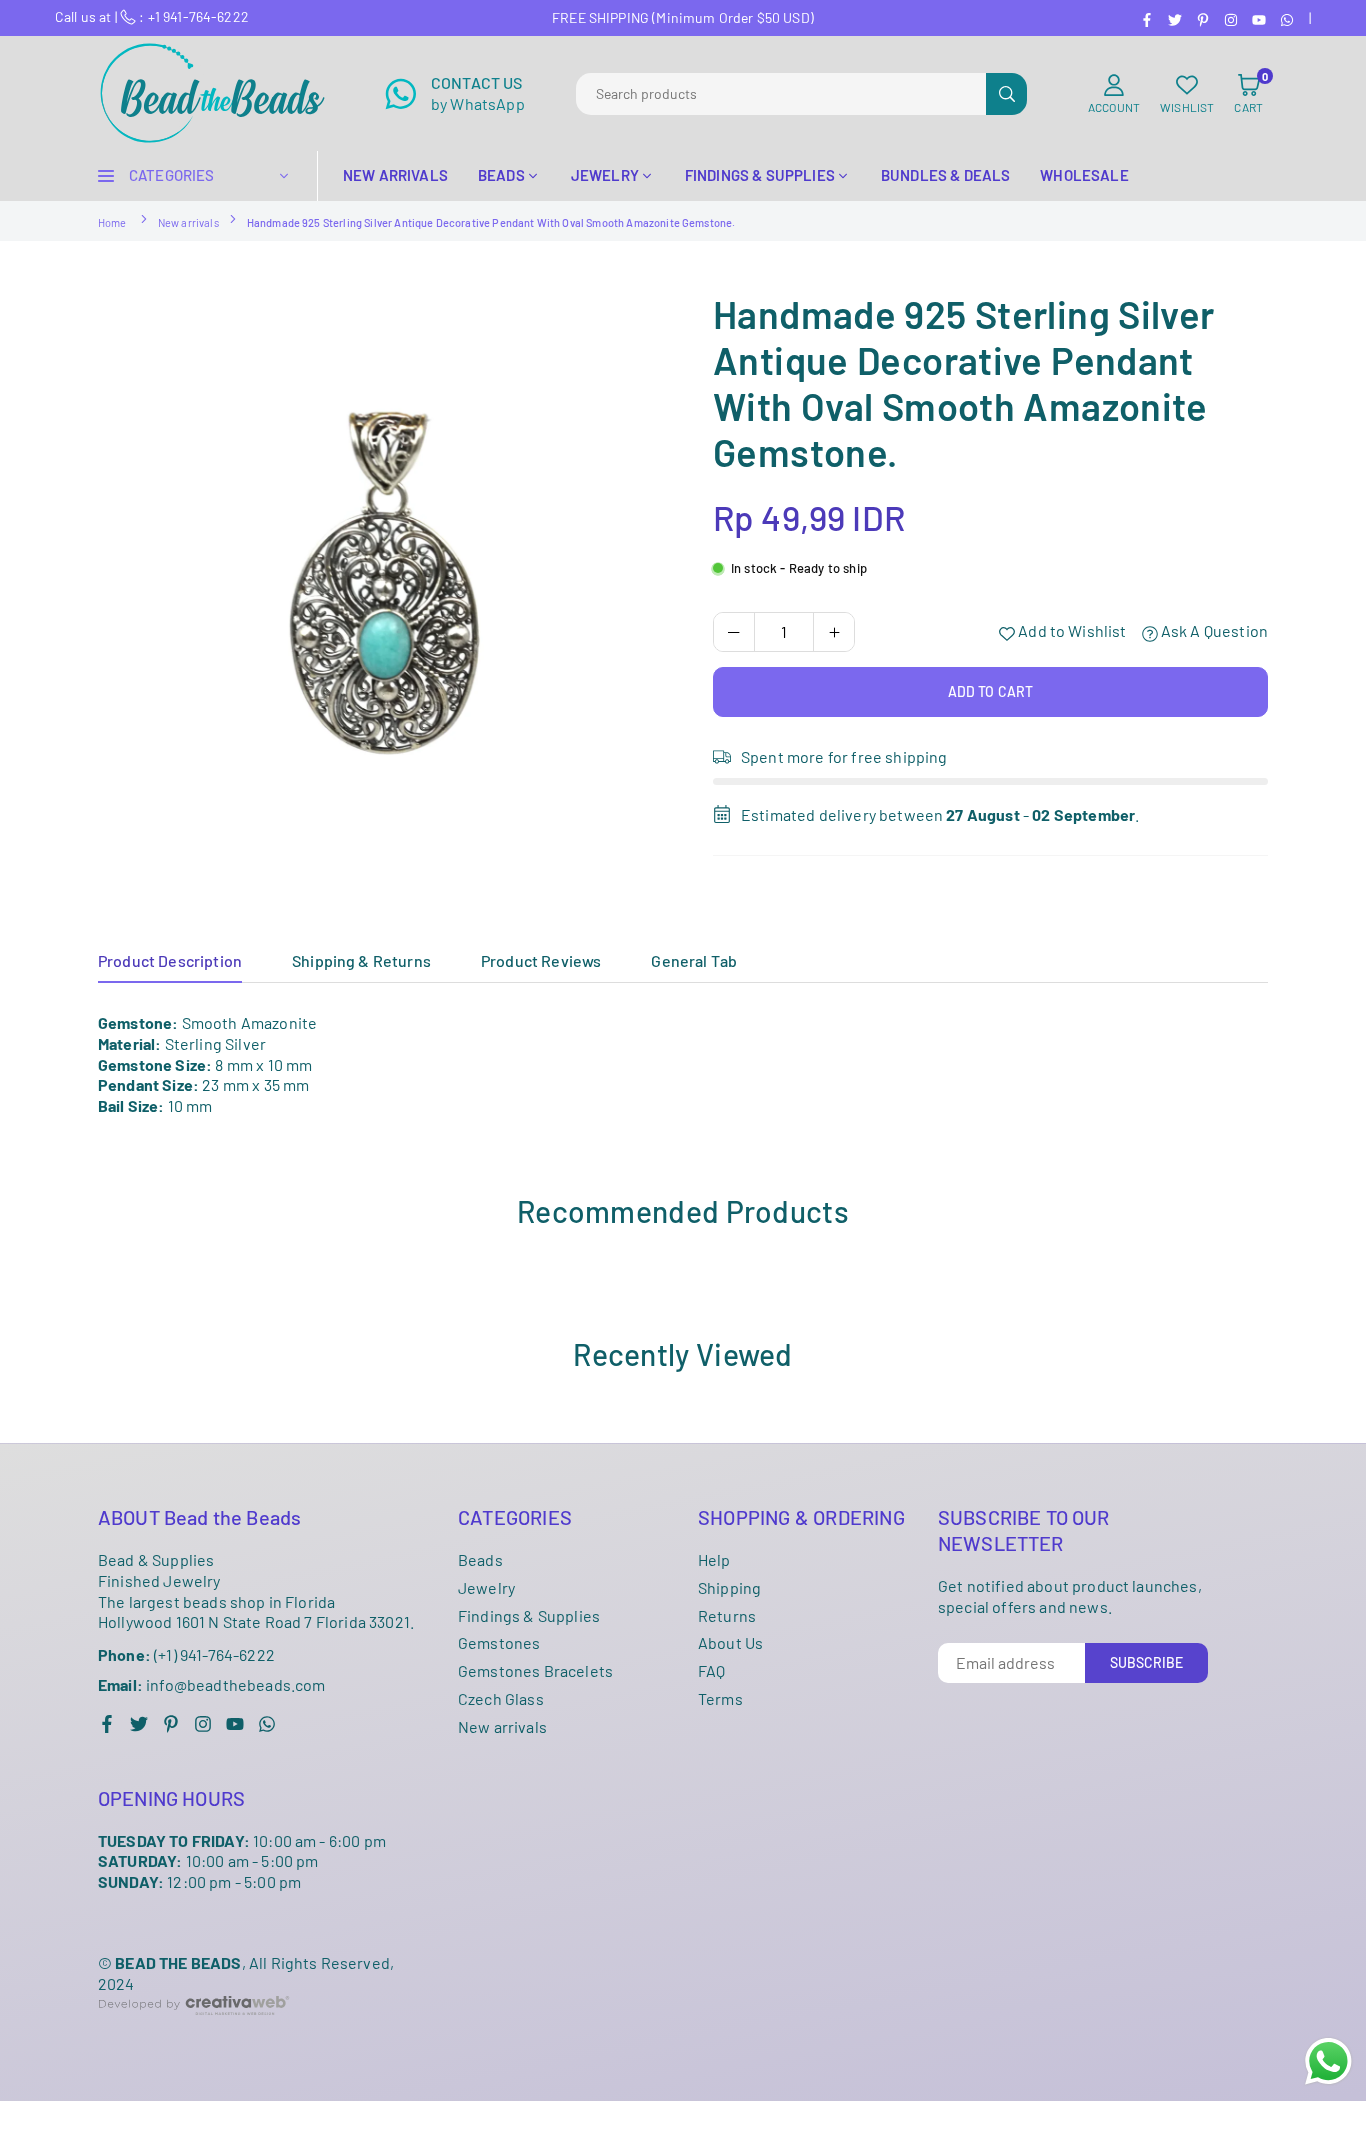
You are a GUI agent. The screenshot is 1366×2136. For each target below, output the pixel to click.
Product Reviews (541, 960)
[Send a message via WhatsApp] (1328, 2061)
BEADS (501, 175)
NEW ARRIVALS (395, 175)
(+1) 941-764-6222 (186, 1654)
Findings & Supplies (529, 1615)
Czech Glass (501, 1698)
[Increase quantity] (834, 632)
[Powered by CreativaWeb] (194, 2030)
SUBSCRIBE (1146, 1662)
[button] (1248, 94)
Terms (720, 1698)
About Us (730, 1642)
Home (112, 222)
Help (714, 1559)
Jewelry (486, 1587)
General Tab (694, 960)
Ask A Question (1213, 631)
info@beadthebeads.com (212, 1685)
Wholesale (1084, 175)
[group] (383, 576)
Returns (727, 1615)
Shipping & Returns (361, 960)
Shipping (729, 1587)
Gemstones (499, 1642)
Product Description (170, 960)
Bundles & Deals (945, 175)
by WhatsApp (478, 93)
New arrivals (188, 222)
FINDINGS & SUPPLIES (760, 175)
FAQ (711, 1670)
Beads (480, 1559)
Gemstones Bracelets (535, 1670)
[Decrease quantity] (734, 632)
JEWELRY (605, 175)
